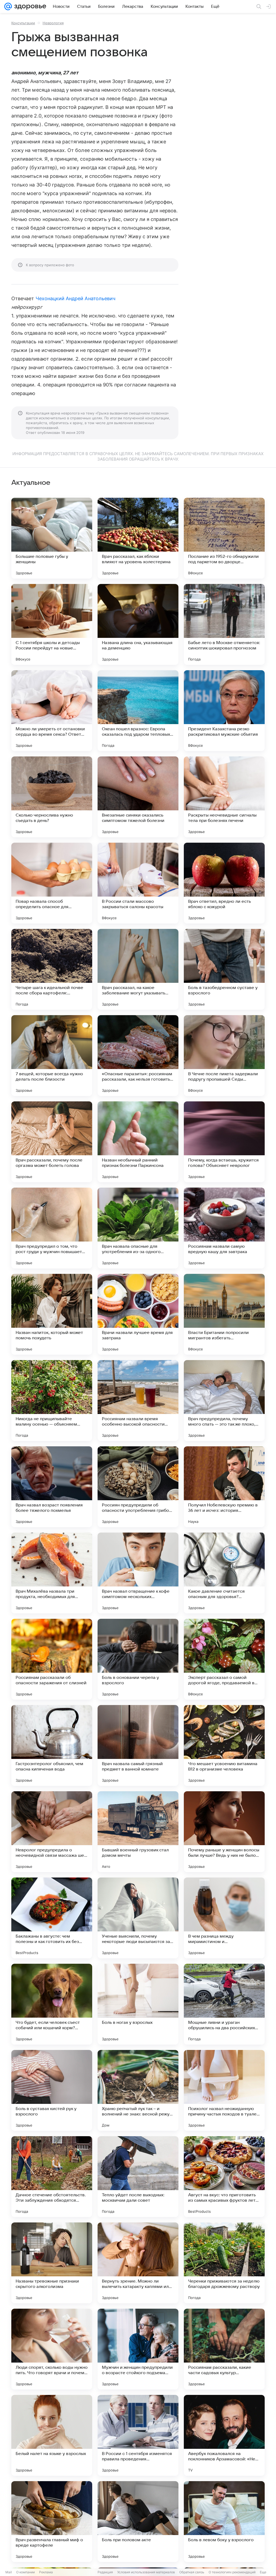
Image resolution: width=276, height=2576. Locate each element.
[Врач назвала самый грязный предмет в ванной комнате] (138, 1745)
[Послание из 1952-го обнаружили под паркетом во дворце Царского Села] (224, 538)
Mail (9, 2572)
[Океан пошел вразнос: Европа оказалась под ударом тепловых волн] (138, 711)
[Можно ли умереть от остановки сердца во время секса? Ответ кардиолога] (52, 711)
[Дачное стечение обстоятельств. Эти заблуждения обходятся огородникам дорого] (52, 2177)
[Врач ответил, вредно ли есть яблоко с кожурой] (224, 883)
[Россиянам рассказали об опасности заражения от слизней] (52, 1659)
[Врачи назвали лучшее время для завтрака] (138, 1314)
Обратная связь (192, 2572)
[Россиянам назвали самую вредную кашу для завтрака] (224, 1228)
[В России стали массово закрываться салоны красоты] (138, 883)
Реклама (46, 2572)
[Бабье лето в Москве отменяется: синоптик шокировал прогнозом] (224, 624)
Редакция (105, 2572)
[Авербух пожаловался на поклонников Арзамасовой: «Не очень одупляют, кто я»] (224, 2435)
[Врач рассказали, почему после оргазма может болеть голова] (52, 1142)
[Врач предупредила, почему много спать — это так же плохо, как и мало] (224, 1401)
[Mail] (8, 6)
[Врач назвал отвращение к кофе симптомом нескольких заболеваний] (138, 1573)
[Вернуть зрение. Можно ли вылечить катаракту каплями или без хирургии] (138, 2263)
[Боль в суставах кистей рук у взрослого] (52, 2090)
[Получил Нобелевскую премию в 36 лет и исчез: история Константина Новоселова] (224, 1487)
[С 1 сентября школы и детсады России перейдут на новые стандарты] (52, 624)
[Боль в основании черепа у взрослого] (138, 1659)
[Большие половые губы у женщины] (52, 538)
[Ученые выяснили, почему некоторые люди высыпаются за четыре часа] (138, 1918)
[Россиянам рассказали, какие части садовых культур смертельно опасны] (224, 2349)
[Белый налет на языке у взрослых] (52, 2435)
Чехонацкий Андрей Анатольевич (76, 298)
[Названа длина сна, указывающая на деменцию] (138, 624)
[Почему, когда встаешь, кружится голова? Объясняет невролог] (224, 1142)
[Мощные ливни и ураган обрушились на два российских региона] (224, 2004)
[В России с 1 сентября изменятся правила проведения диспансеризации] (138, 2435)
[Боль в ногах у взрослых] (138, 2004)
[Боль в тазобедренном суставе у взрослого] (224, 969)
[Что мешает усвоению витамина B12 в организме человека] (224, 1745)
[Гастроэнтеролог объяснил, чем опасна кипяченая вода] (52, 1745)
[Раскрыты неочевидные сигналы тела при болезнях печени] (224, 797)
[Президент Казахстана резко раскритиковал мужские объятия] (224, 711)
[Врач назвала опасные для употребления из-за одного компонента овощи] (138, 1228)
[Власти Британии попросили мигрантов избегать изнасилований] (224, 1314)
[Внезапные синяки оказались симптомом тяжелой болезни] (138, 797)
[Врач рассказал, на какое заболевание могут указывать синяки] (138, 969)
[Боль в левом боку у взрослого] (224, 2522)
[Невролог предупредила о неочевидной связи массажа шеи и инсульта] (52, 1832)
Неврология (53, 23)
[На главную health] (29, 6)
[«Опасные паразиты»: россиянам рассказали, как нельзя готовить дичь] (138, 1056)
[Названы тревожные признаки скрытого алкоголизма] (52, 2263)
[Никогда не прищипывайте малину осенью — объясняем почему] (52, 1401)
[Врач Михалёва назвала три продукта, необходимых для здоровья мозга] (52, 1573)
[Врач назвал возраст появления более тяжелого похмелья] (52, 1487)
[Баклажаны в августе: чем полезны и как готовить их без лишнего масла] (52, 1918)
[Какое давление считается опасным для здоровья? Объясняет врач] (224, 1573)
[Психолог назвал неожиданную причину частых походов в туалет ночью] (224, 2090)
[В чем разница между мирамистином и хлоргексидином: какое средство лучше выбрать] (224, 1918)
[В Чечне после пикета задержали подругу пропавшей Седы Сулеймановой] (224, 1056)
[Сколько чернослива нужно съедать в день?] (52, 797)
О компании (25, 2572)
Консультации (23, 23)
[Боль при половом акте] (138, 2522)
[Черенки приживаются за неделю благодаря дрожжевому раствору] (224, 2263)
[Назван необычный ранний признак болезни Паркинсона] (138, 1142)
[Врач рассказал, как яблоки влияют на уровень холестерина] (138, 538)
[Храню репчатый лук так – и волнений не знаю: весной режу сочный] (138, 2090)
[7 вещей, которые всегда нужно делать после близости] (52, 1056)
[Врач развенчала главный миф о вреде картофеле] (52, 2522)
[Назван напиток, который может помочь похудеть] (52, 1314)
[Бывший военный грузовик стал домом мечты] (138, 1832)
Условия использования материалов (146, 2572)
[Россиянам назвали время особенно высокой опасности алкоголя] (138, 1401)
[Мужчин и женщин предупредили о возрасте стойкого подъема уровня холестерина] (138, 2349)
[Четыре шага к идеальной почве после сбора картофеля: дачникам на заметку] (52, 969)
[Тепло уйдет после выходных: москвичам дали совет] (138, 2177)
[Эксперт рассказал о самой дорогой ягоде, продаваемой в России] (224, 1659)
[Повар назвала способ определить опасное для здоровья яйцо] (52, 883)
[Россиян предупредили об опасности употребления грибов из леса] (138, 1487)
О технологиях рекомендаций (232, 2572)
